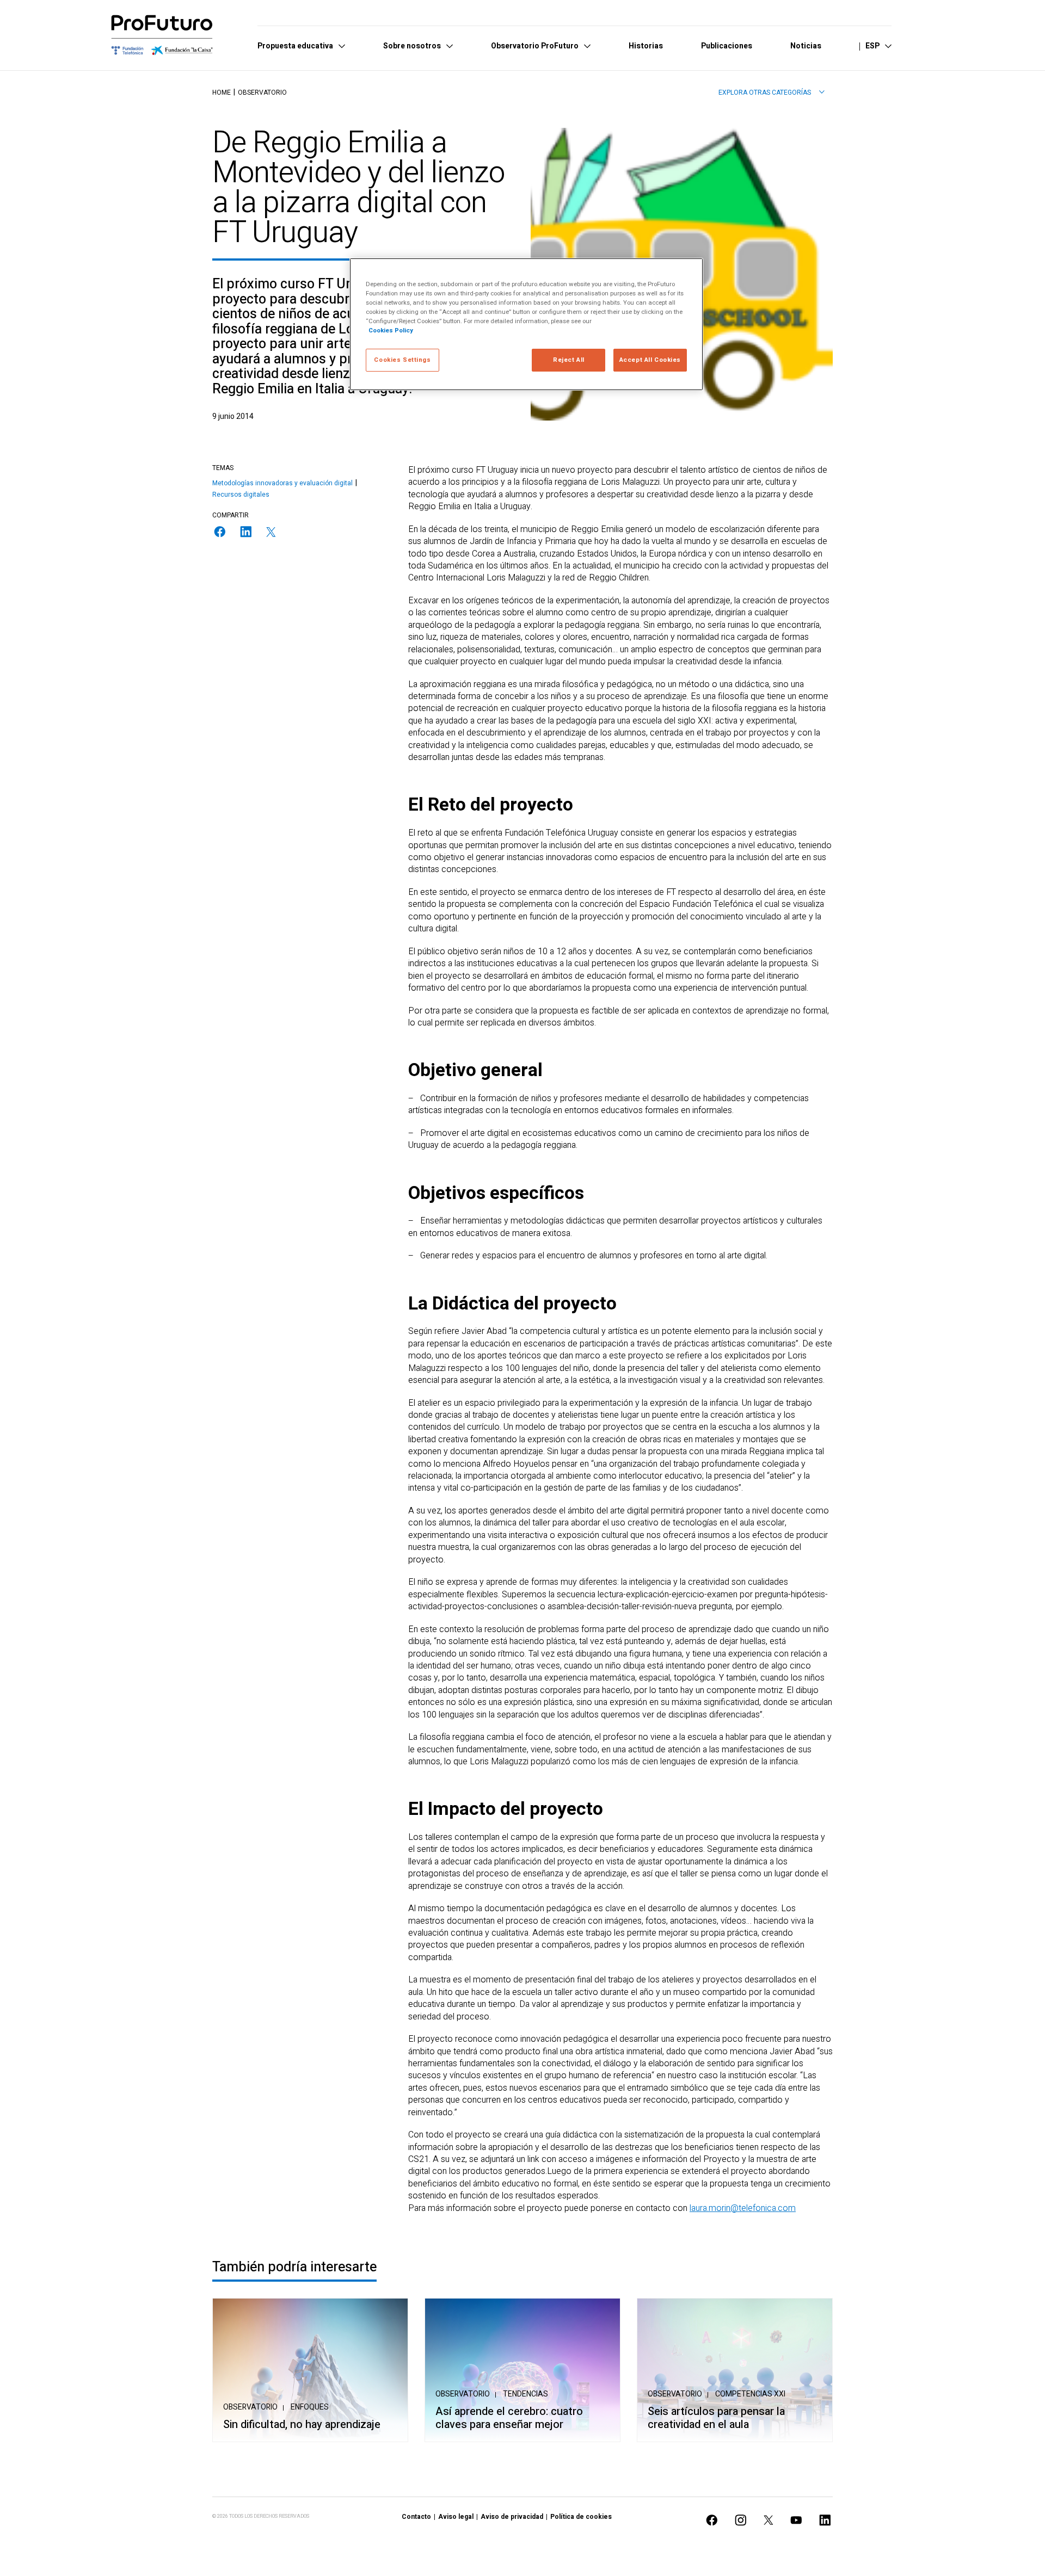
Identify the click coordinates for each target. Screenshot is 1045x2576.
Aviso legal (456, 2517)
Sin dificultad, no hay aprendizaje (302, 2425)
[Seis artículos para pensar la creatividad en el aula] (735, 2370)
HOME (222, 92)
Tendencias (525, 2394)
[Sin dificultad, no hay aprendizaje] (310, 2370)
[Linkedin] (246, 532)
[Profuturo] (162, 35)
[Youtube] (796, 2520)
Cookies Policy (391, 331)
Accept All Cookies (650, 360)
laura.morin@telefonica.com (743, 2208)
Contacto (416, 2517)
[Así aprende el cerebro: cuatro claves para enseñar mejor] (522, 2370)
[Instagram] (741, 2520)
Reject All (569, 360)
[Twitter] (271, 532)
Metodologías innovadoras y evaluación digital (282, 483)
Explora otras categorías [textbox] (765, 92)
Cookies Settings (402, 360)
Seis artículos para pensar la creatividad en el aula (716, 2418)
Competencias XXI (750, 2394)
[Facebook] (220, 532)
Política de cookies (581, 2517)
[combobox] (772, 92)
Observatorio (262, 92)
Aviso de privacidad (512, 2517)
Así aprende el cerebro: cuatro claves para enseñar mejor (509, 2418)
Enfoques (310, 2407)
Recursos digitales (241, 495)
